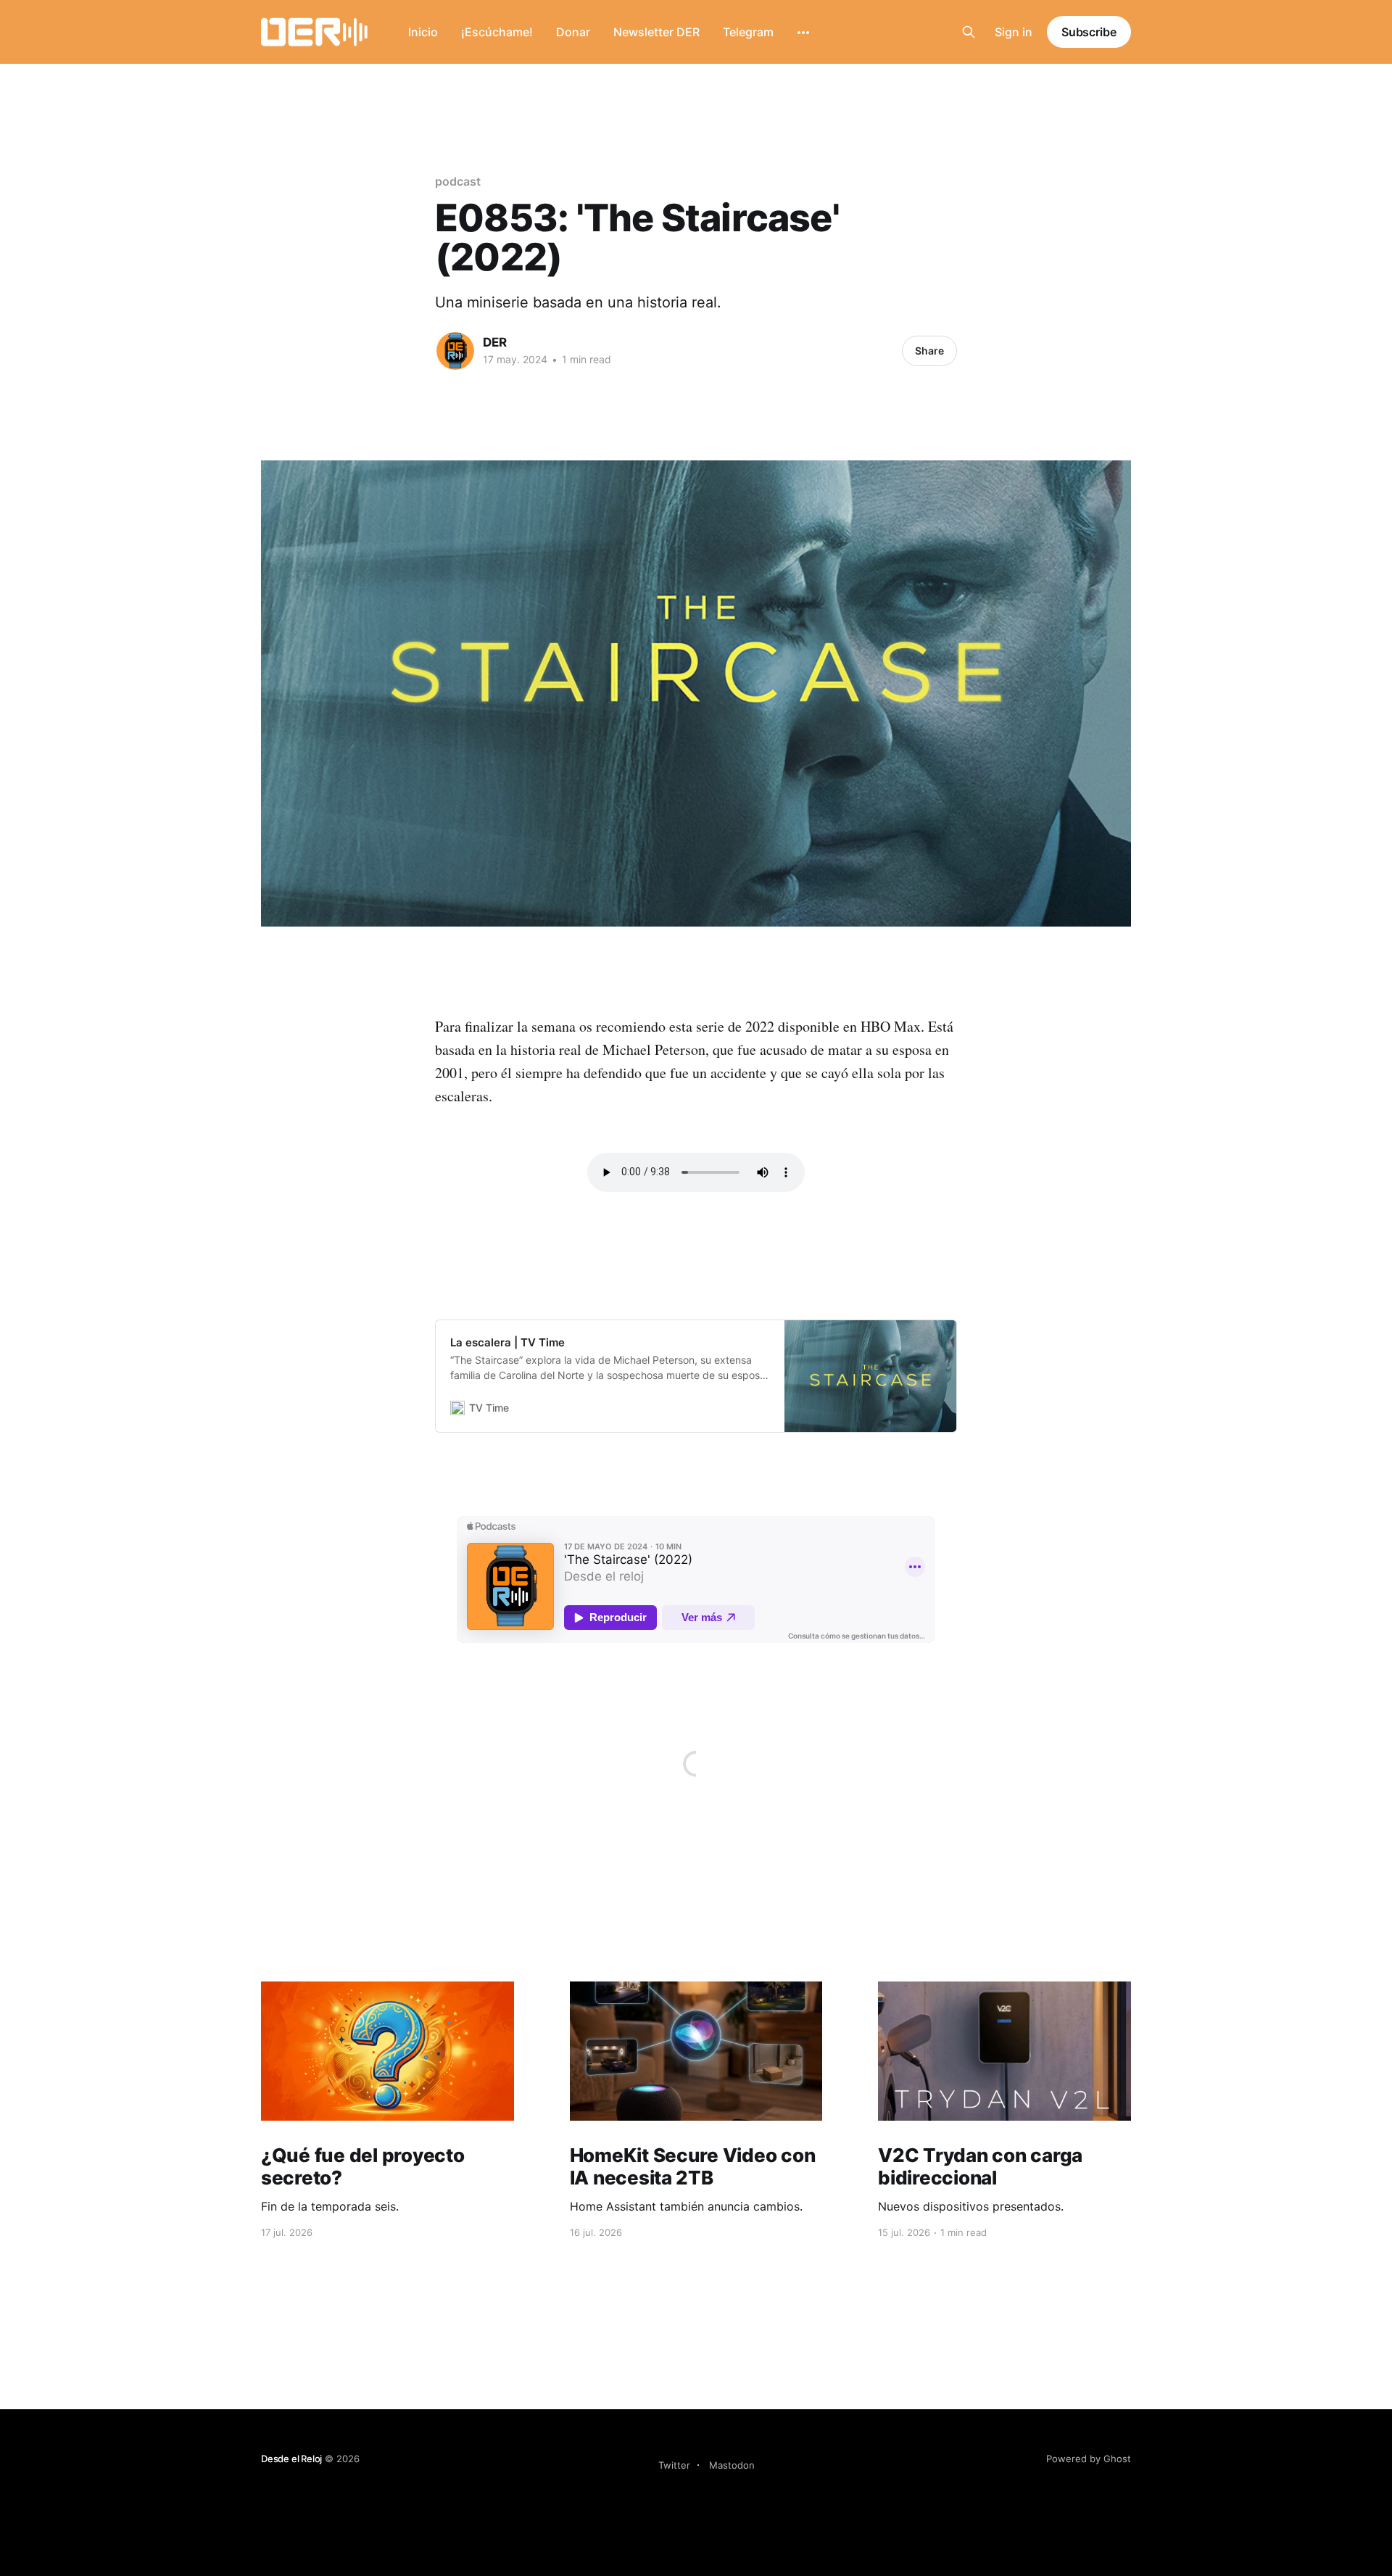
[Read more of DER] (455, 351)
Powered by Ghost (1089, 2459)
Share (929, 351)
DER (495, 342)
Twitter (674, 2465)
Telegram (748, 32)
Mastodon (732, 2465)
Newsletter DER (656, 32)
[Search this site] (969, 32)
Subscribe (1089, 32)
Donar (573, 32)
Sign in (1014, 32)
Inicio (423, 32)
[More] (803, 33)
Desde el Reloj (291, 2459)
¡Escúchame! (497, 32)
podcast (457, 181)
